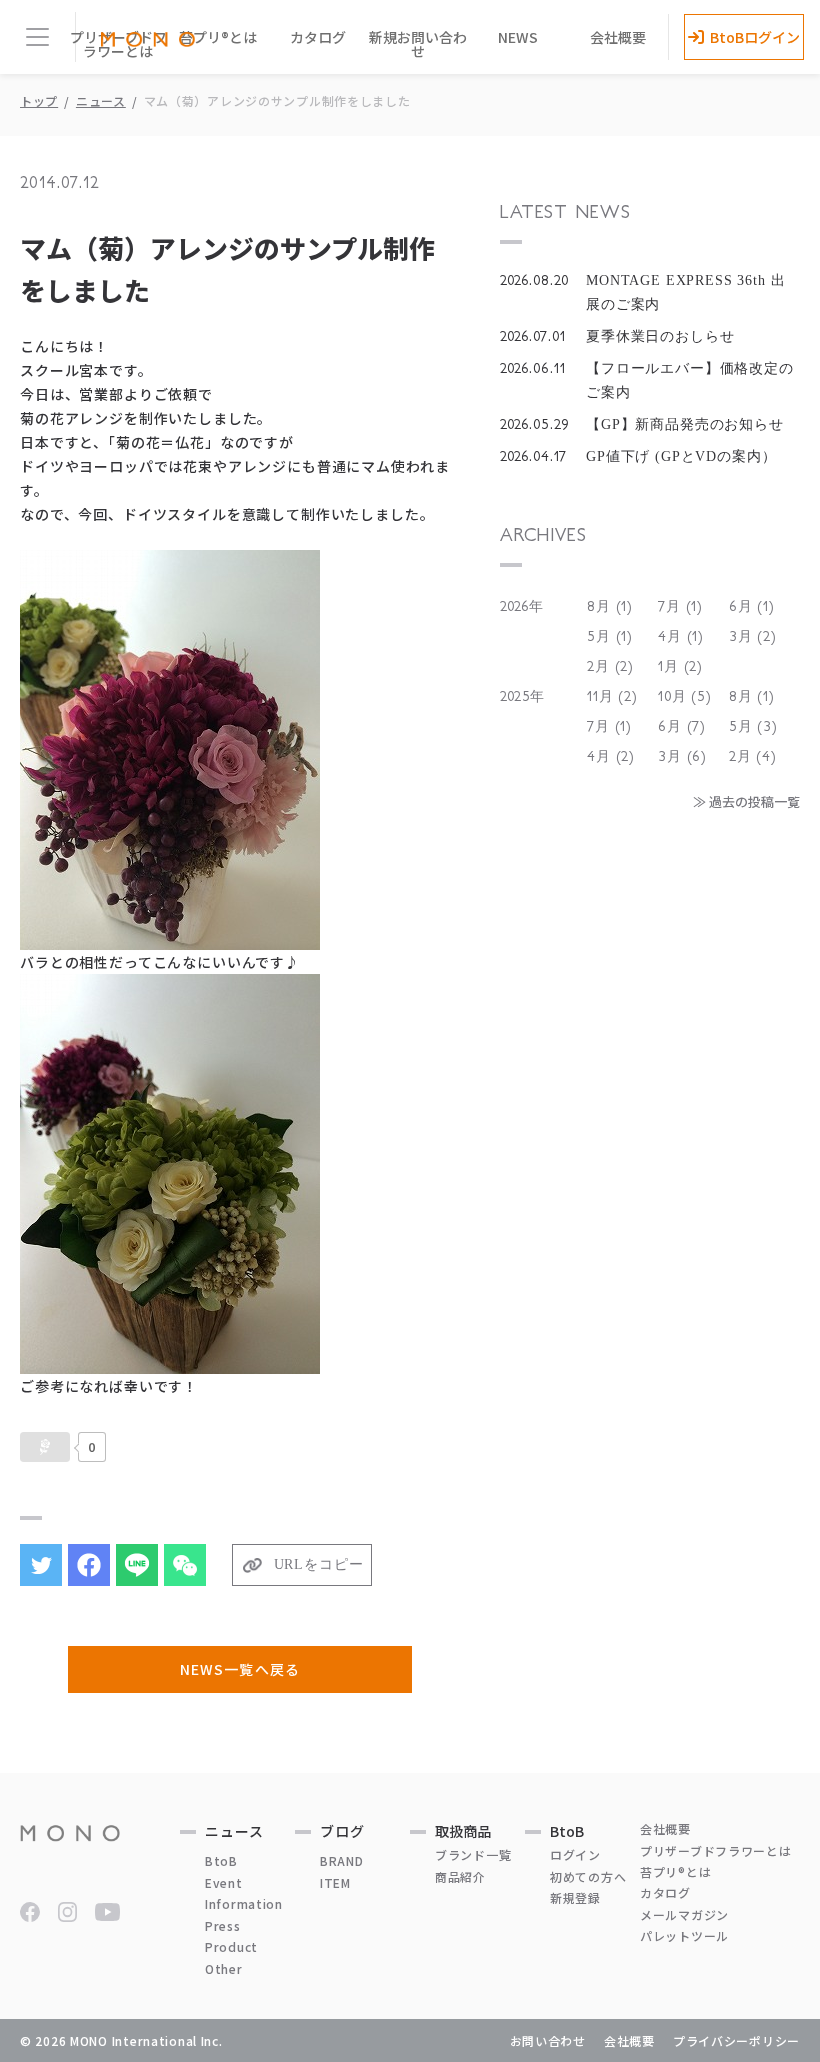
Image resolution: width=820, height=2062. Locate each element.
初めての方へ (588, 1876)
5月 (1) (610, 637)
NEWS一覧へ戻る (239, 1669)
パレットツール (684, 1935)
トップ (39, 100)
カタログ (318, 37)
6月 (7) (682, 727)
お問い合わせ (548, 2040)
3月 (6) (682, 757)
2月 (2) (610, 667)
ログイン (575, 1854)
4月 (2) (611, 757)
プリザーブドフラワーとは (716, 1850)
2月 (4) (753, 757)
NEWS (518, 37)
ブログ (342, 1831)
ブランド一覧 (473, 1854)
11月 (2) (612, 697)
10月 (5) (685, 697)
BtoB (221, 1860)
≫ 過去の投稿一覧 (746, 801)
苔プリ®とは (218, 37)
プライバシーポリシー (736, 2040)
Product (231, 1946)
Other (224, 1968)
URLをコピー (319, 1564)
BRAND (342, 1860)
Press (223, 1925)
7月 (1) (680, 607)
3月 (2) (753, 637)
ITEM (335, 1882)
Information (244, 1903)
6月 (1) (752, 607)
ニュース (101, 100)
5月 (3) (753, 727)
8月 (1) (610, 607)
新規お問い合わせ (418, 44)
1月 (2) (680, 667)
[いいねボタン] (45, 1447)
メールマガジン (684, 1914)
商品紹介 (460, 1876)
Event (224, 1882)
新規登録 (575, 1897)
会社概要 (618, 37)
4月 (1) (681, 637)
